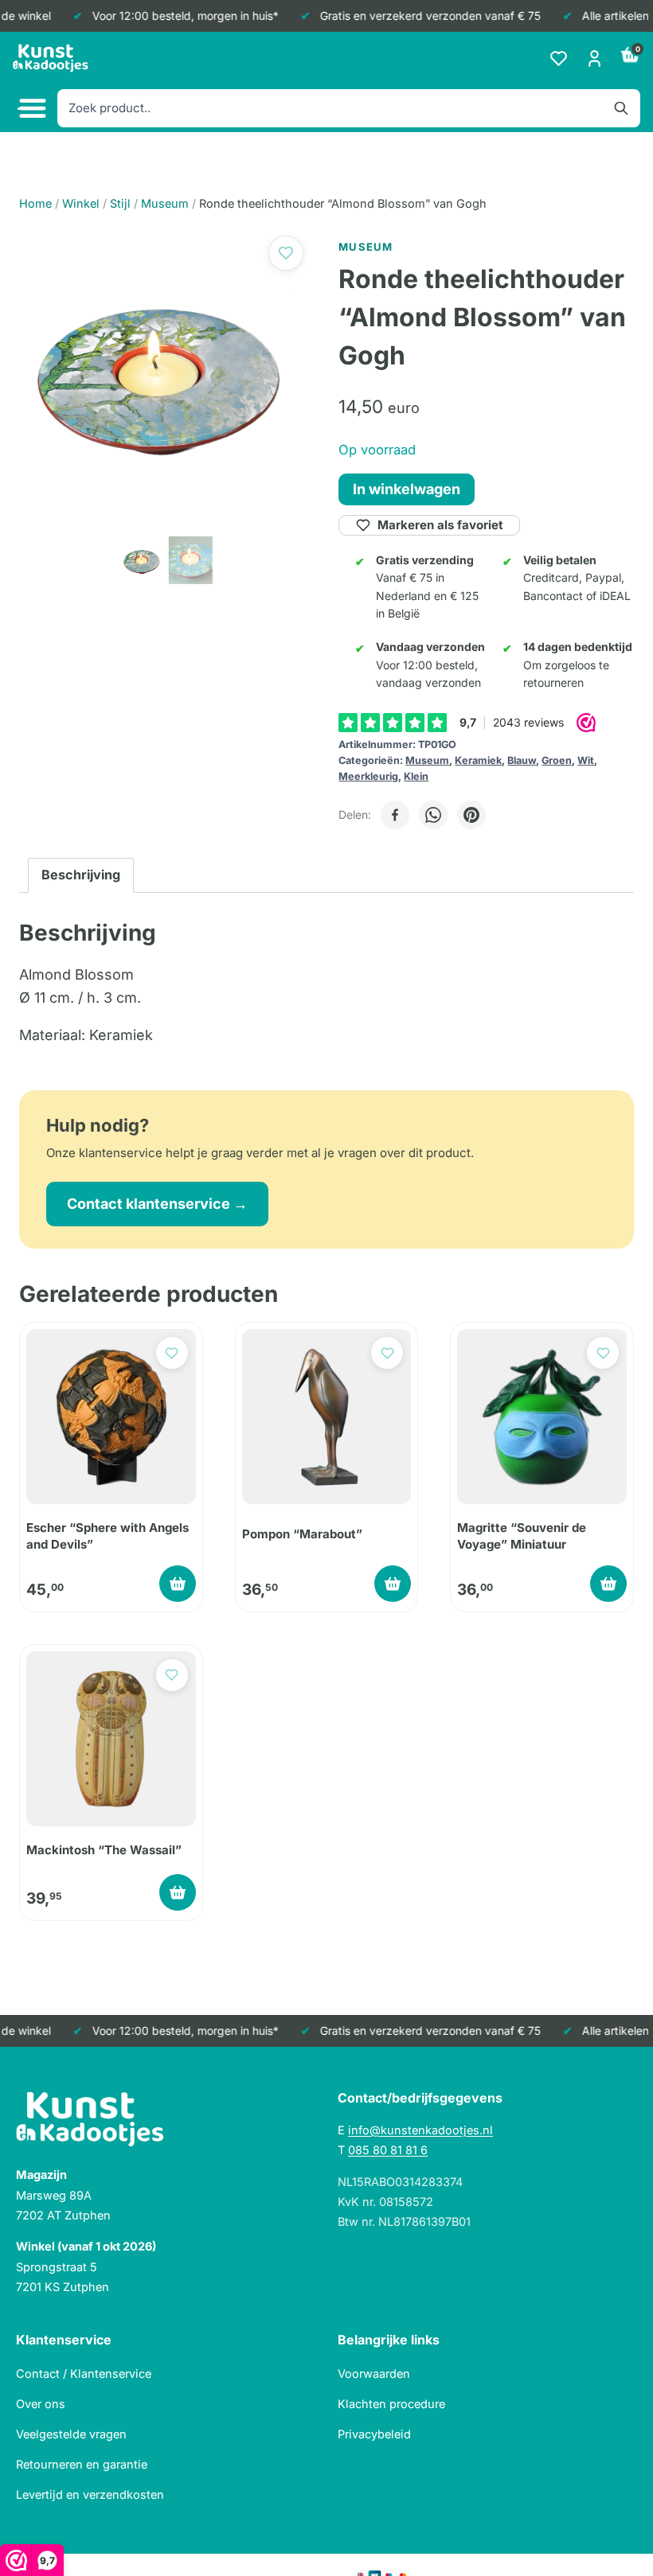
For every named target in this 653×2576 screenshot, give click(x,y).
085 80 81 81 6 (388, 2150)
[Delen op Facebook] (395, 815)
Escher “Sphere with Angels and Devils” (108, 1535)
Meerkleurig (368, 776)
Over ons (41, 2404)
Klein (416, 776)
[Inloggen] (594, 58)
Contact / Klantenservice (84, 2373)
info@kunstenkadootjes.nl (420, 2130)
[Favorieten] (559, 58)
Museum (427, 760)
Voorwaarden (374, 2373)
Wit (586, 760)
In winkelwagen (407, 489)
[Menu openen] (30, 109)
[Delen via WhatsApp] (433, 815)
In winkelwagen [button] (178, 1584)
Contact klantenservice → (157, 1204)
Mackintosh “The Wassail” (104, 1850)
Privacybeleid (374, 2434)
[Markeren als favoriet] (286, 253)
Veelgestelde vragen (71, 2434)
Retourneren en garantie (82, 2464)
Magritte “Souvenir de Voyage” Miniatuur (522, 1535)
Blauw (522, 760)
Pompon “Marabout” (302, 1534)
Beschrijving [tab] (81, 875)
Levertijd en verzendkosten (90, 2494)
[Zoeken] (621, 108)
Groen (557, 760)
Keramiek (478, 760)
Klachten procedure (391, 2404)
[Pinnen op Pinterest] (471, 815)
